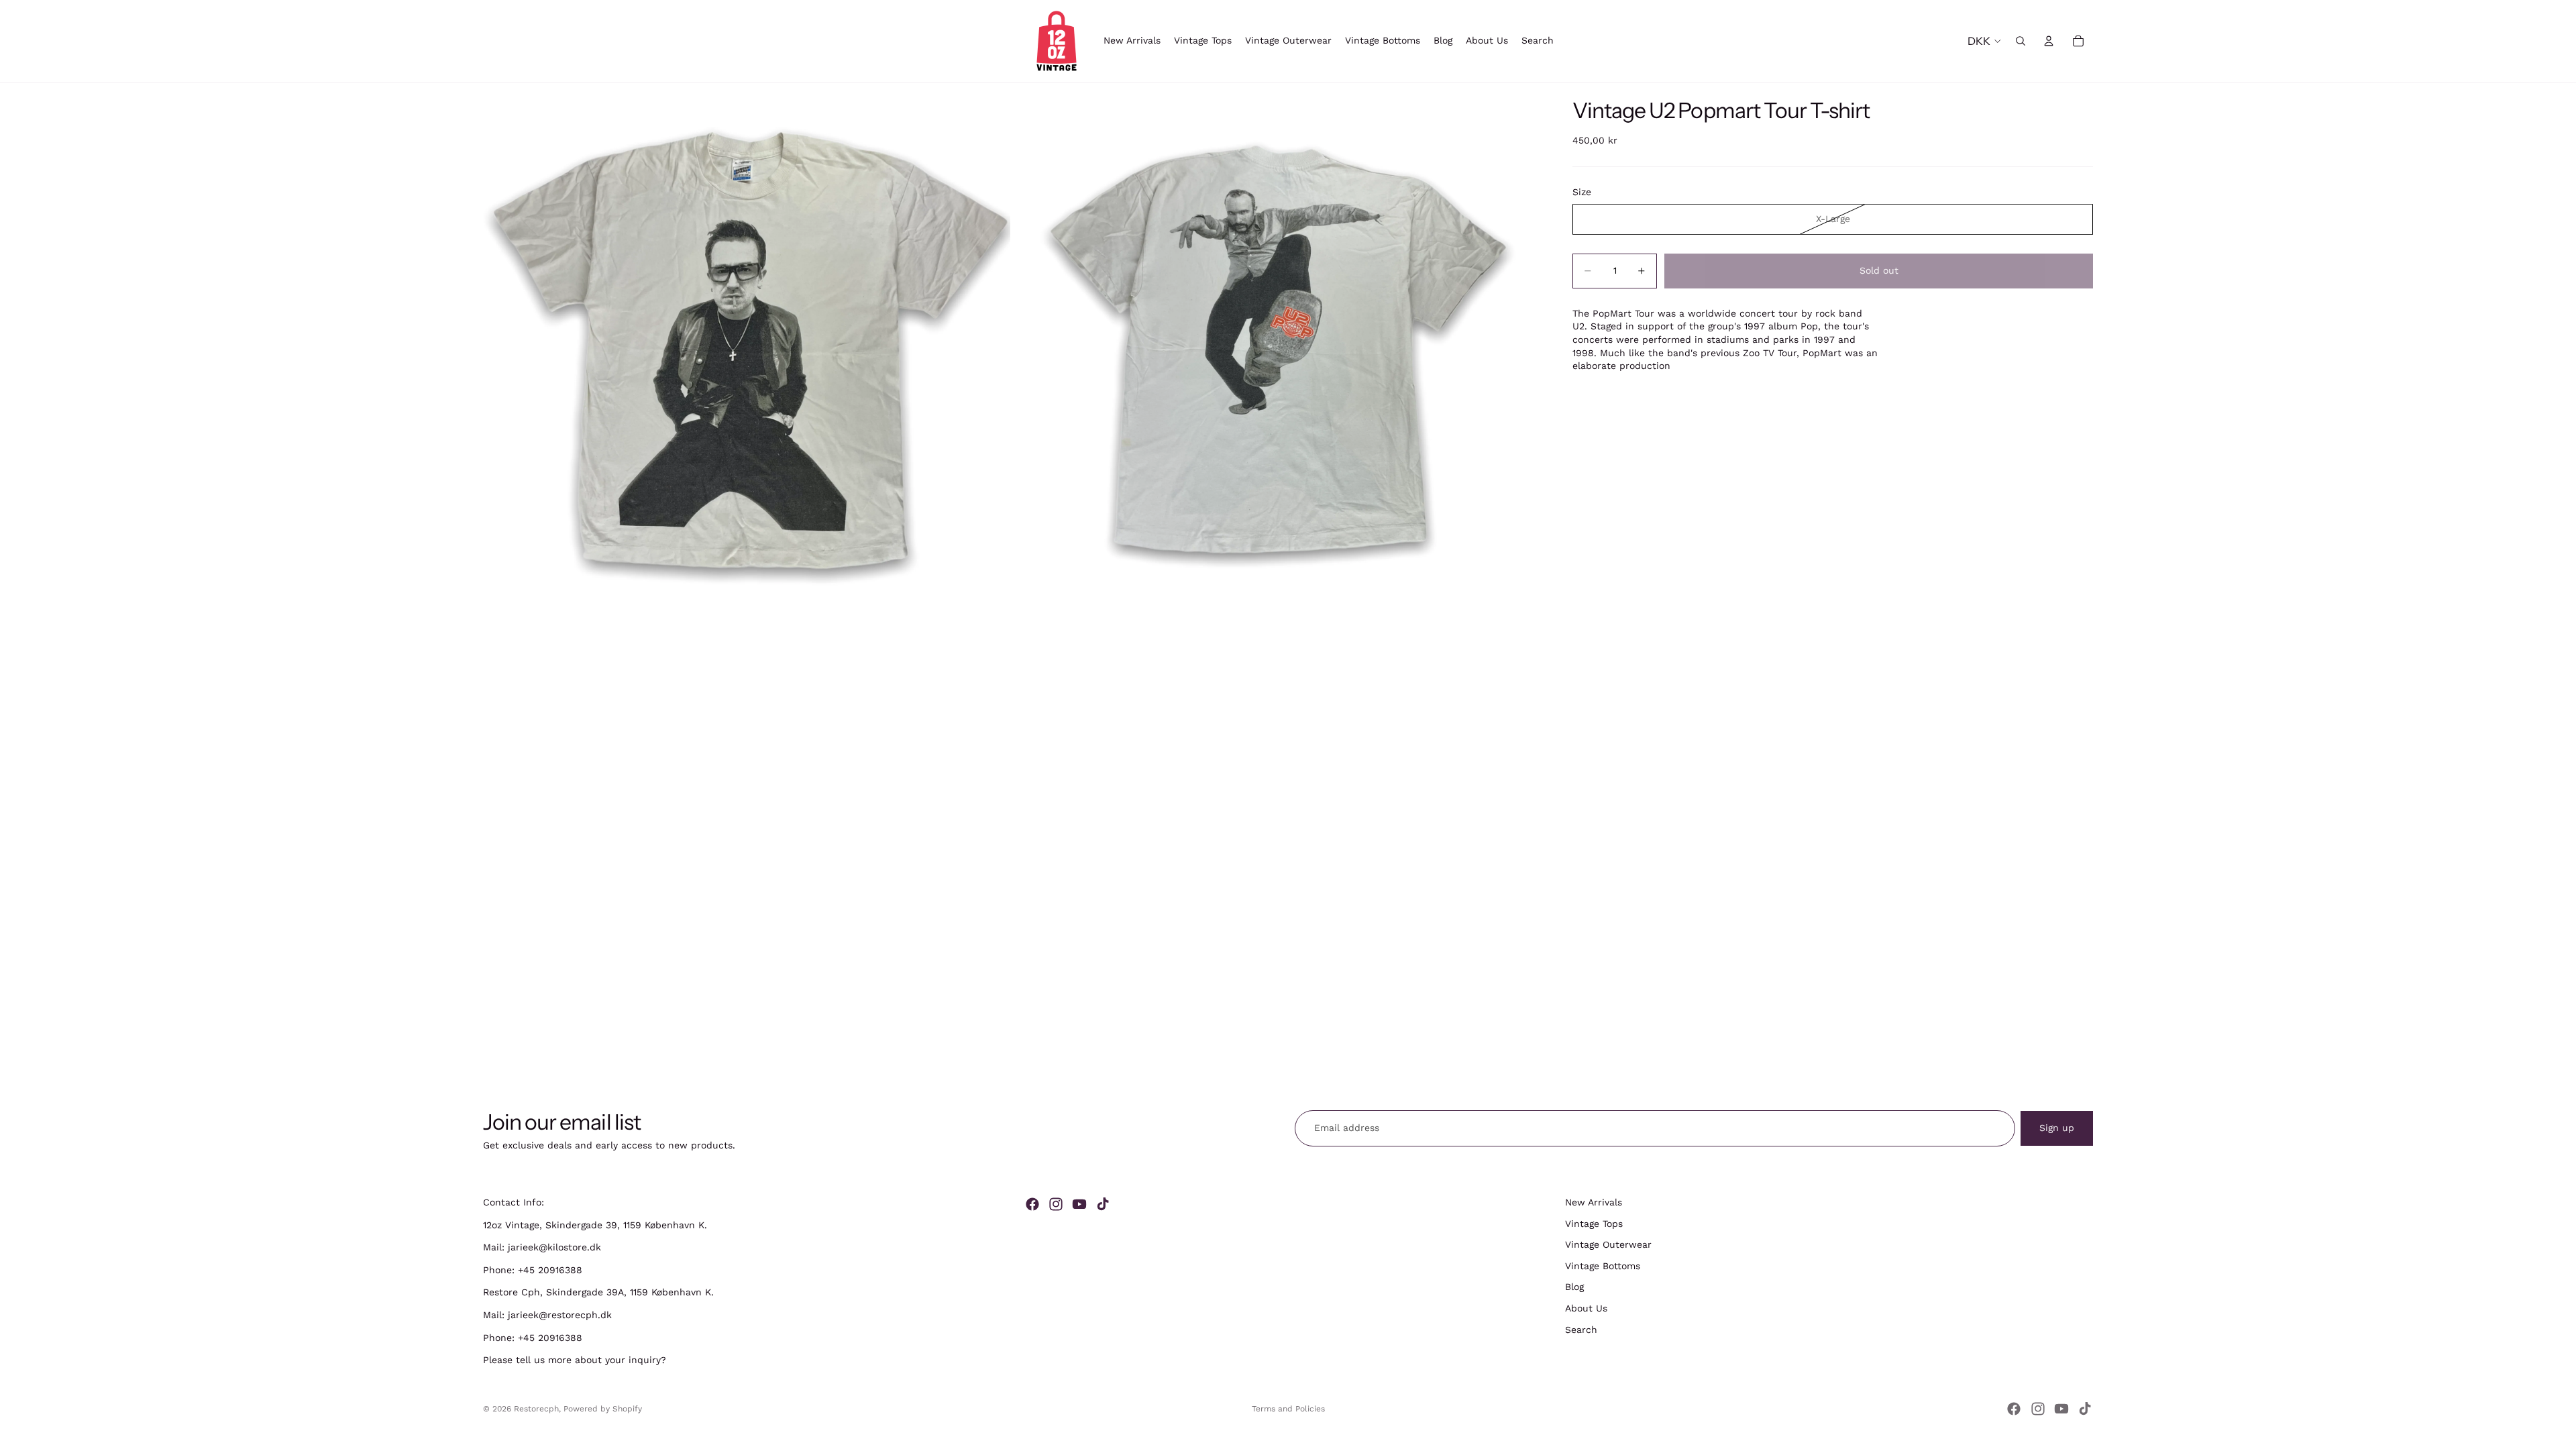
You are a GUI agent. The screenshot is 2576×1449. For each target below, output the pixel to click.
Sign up (2057, 1128)
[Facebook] (1032, 1204)
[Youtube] (1079, 1204)
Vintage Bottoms (1603, 1266)
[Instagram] (1056, 1204)
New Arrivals (1594, 1202)
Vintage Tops (1594, 1224)
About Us (1586, 1308)
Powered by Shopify (603, 1409)
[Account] (2049, 41)
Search (1581, 1330)
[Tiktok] (1103, 1204)
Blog (1574, 1287)
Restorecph (536, 1409)
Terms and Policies (1288, 1409)
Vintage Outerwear (1608, 1244)
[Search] (2021, 41)
